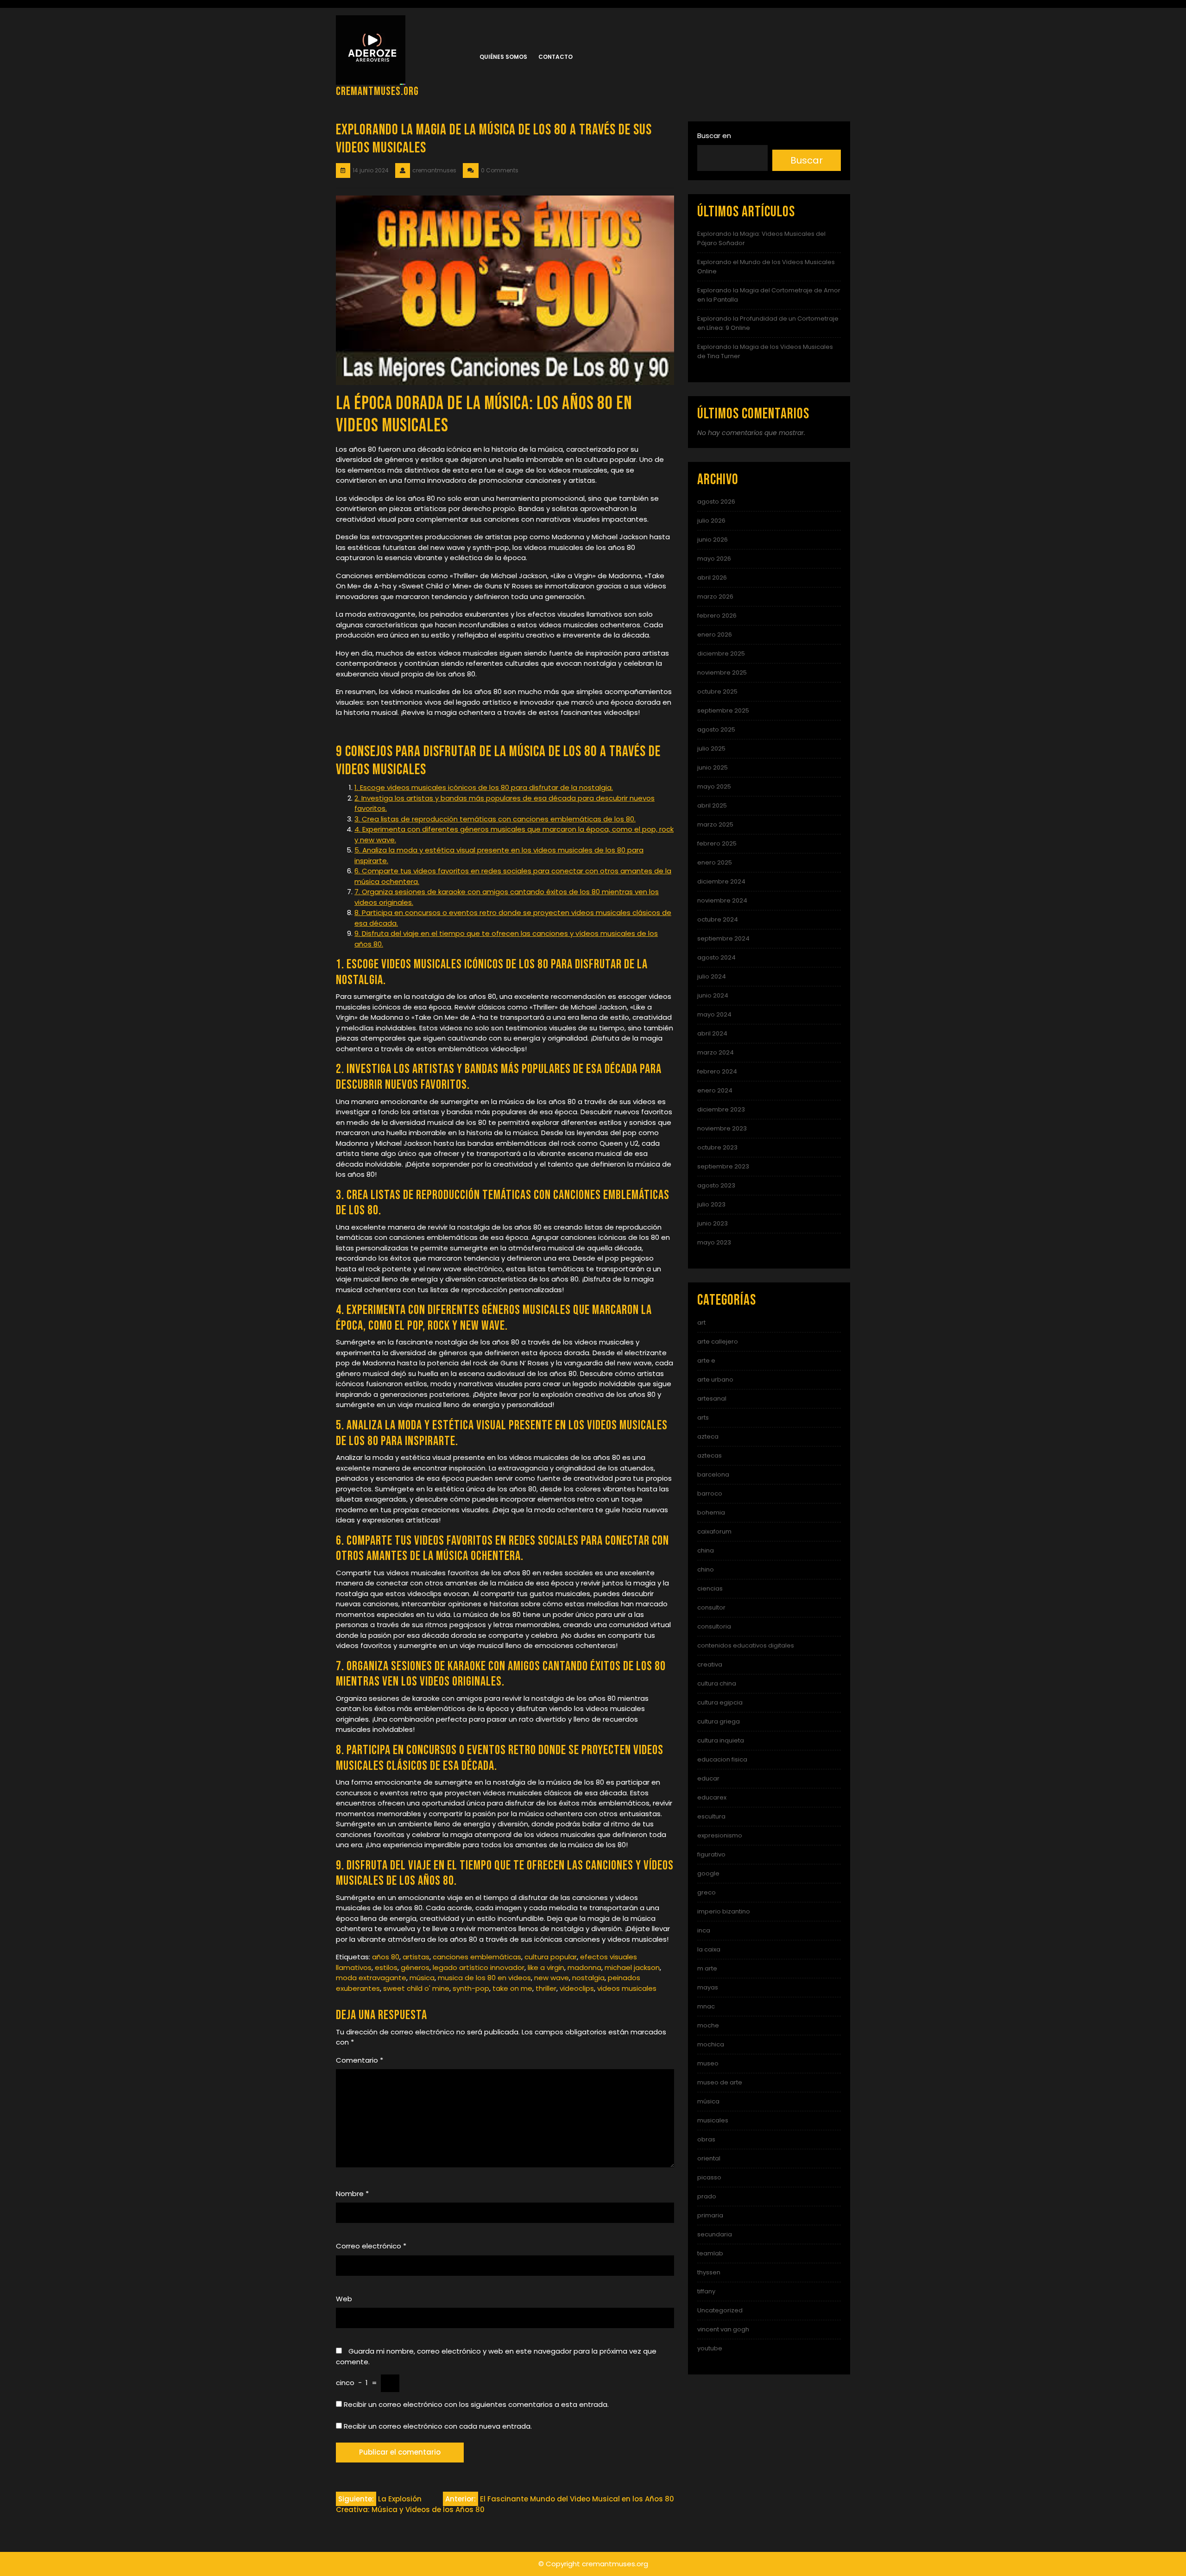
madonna (584, 1967)
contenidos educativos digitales (746, 1645)
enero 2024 (715, 1090)
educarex (712, 1797)
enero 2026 (715, 635)
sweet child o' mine (416, 1988)
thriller (546, 1988)
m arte (707, 1968)
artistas (416, 1957)
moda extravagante (371, 1978)
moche (708, 2025)
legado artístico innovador (479, 1967)
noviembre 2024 (722, 900)
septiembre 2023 (723, 1166)
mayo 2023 (714, 1242)
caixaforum (714, 1531)
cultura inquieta (721, 1740)
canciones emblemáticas (477, 1957)
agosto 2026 (716, 502)
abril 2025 (712, 805)
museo (708, 2063)
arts (703, 1417)
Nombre (352, 2194)
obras (706, 2139)
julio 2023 (711, 1204)
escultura (711, 1816)
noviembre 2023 (722, 1128)
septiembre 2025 (723, 710)
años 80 (386, 1957)
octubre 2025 (717, 691)
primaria (710, 2215)
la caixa (709, 1949)
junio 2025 (713, 767)
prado (707, 2196)
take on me (512, 1988)
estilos (386, 1967)
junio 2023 (713, 1223)
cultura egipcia (720, 1702)
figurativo (711, 1854)
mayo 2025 (714, 786)
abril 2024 (712, 1033)
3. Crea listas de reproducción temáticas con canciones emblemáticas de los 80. (495, 819)
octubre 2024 (718, 919)
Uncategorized (720, 2310)
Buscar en (714, 136)
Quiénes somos (503, 57)
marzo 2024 (716, 1052)
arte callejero (718, 1342)
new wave (552, 1978)
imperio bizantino (724, 1911)
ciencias (710, 1588)
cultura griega (719, 1721)
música (422, 1978)
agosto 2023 (716, 1185)
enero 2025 (715, 862)
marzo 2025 (715, 824)
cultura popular (551, 1957)
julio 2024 (712, 976)
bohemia (711, 1512)
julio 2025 (711, 748)
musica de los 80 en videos (484, 1978)
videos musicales (627, 1988)
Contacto (555, 57)
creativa (710, 1664)
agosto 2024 (716, 957)
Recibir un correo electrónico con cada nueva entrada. (438, 2426)
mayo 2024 (714, 1014)
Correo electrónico (371, 2246)
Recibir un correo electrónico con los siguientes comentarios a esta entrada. (476, 2404)
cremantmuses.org (377, 92)
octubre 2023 (717, 1147)
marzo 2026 (715, 597)
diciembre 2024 (721, 881)
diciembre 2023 (721, 1109)
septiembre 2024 (723, 938)
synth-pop (471, 1988)
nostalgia (588, 1978)
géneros (415, 1967)
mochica (711, 2044)
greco (707, 1892)
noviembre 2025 (722, 672)
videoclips (577, 1988)
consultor (711, 1607)
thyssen (709, 2272)
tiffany (706, 2291)
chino (706, 1569)
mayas (708, 1987)
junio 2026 (713, 540)
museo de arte (720, 2082)
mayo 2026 (714, 559)
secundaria (715, 2234)
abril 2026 (712, 578)
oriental (709, 2158)
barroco (710, 1493)
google (708, 1873)
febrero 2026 (717, 616)
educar (708, 1778)
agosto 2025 (716, 729)
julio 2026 (711, 521)
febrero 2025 (717, 843)
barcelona (713, 1474)
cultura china (717, 1683)
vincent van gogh (723, 2329)
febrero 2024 (717, 1071)
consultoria (714, 1626)
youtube (710, 2348)
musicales (713, 2120)
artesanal (712, 1398)
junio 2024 (713, 995)
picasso (709, 2177)
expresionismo (720, 1835)
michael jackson (632, 1967)
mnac (706, 2006)
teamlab (710, 2253)
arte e (706, 1361)
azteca (708, 1436)
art (701, 1323)
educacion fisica (722, 1759)
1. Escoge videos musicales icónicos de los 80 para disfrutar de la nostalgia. (484, 787)
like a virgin (546, 1967)
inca (704, 1930)
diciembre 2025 (721, 653)
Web (344, 2299)
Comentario (360, 2060)
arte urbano (715, 1380)
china (706, 1550)
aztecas (710, 1455)
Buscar (807, 160)
